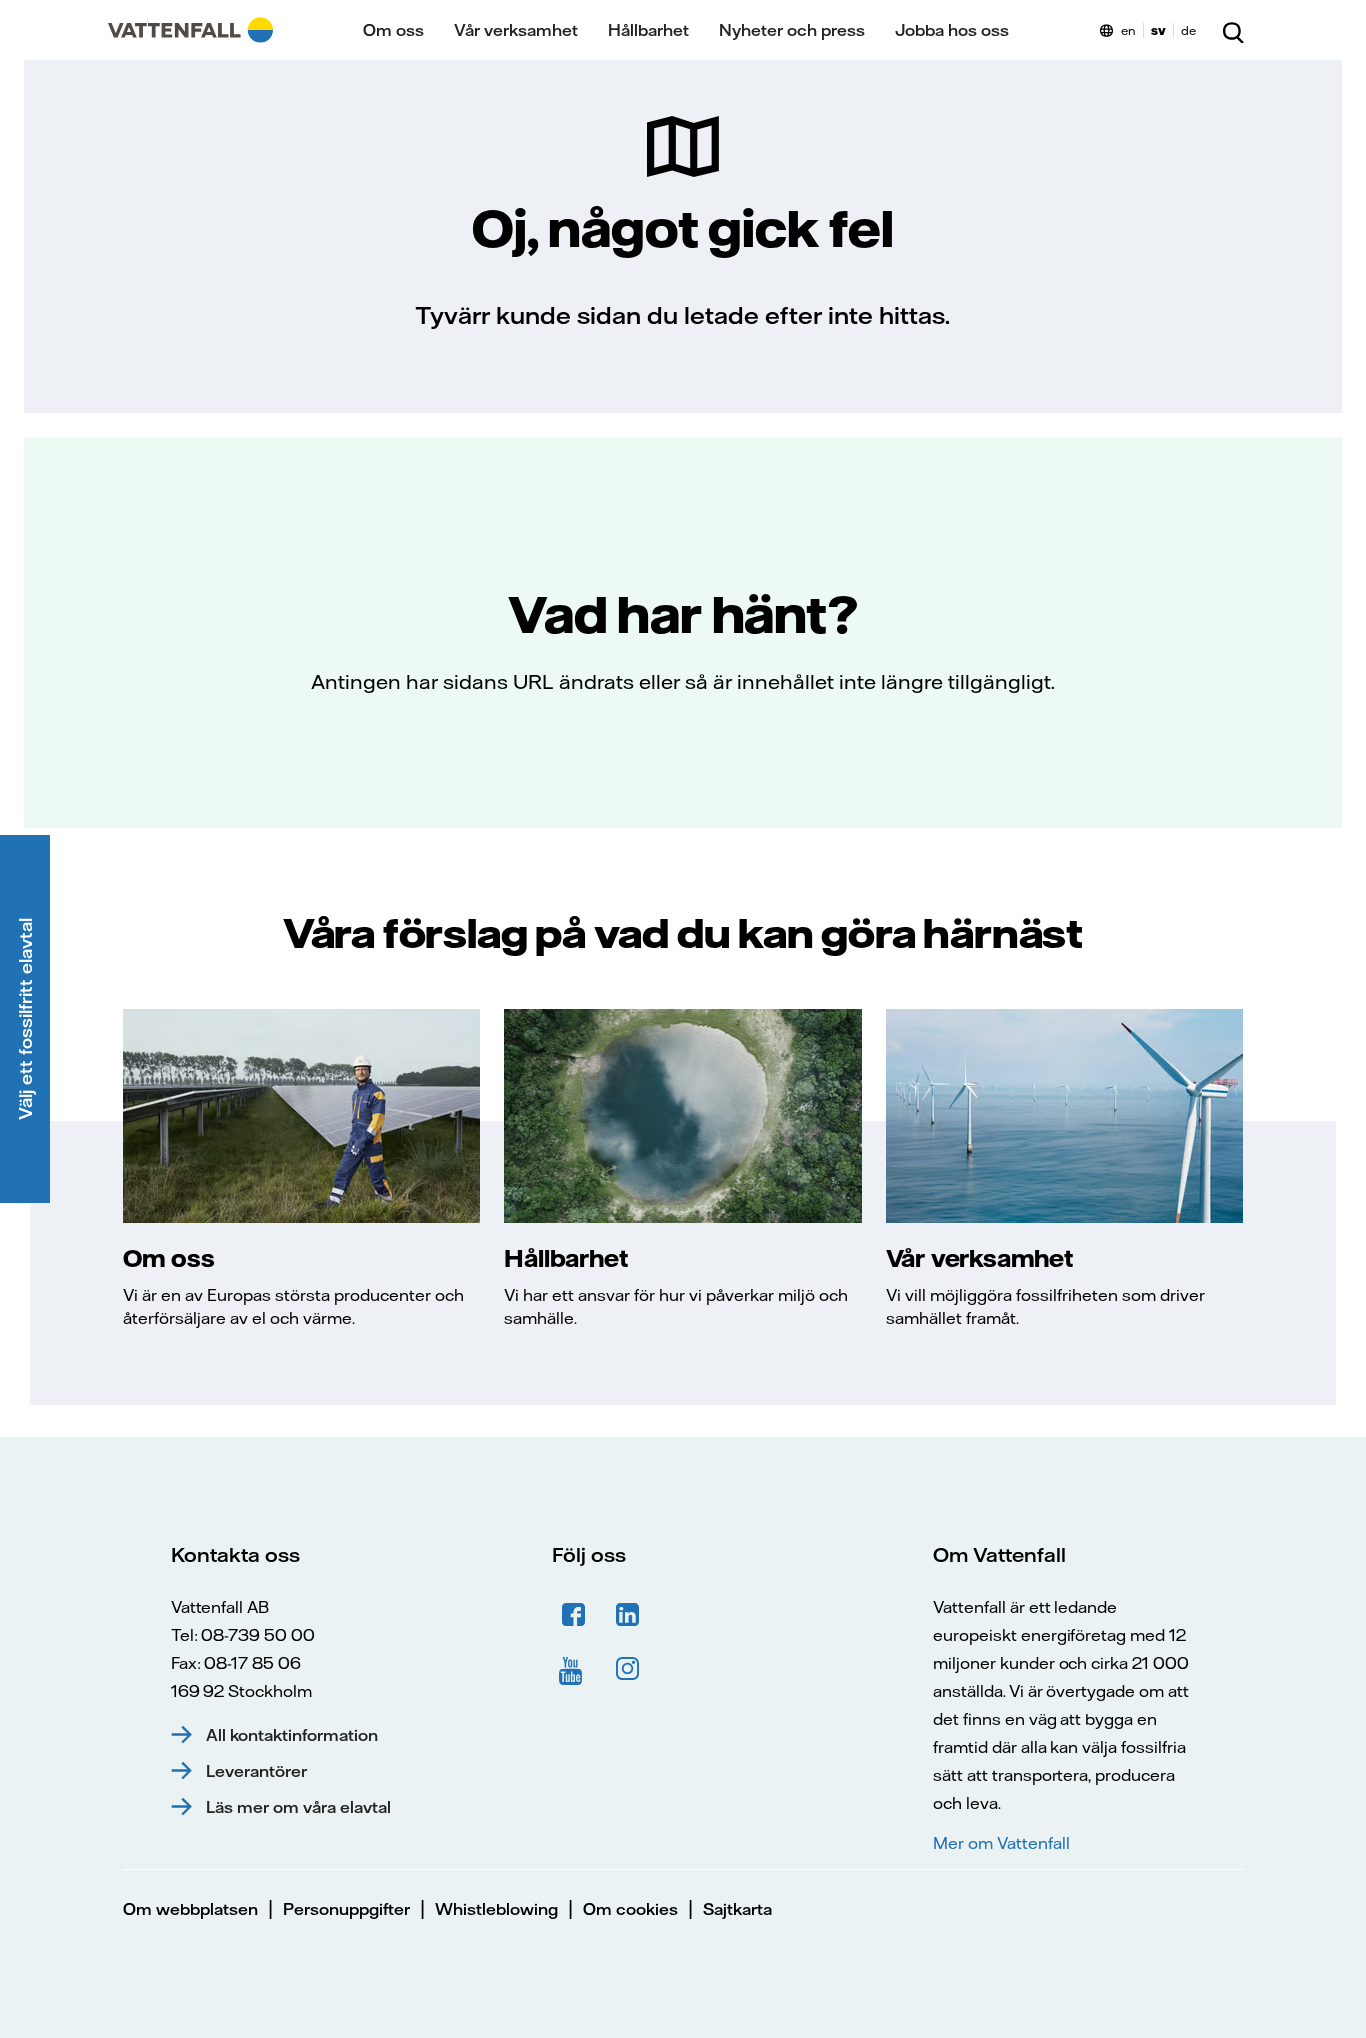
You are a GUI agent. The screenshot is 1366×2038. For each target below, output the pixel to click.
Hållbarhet (648, 30)
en (1128, 30)
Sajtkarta (737, 1909)
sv (1158, 30)
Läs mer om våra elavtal (298, 1807)
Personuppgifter (346, 1909)
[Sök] (1233, 30)
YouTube (574, 1669)
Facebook (574, 1615)
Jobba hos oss (952, 30)
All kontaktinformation (292, 1735)
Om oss (393, 30)
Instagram (628, 1669)
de (1188, 30)
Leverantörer (256, 1771)
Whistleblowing (496, 1909)
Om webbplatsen (190, 1909)
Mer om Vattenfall (1001, 1843)
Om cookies (630, 1909)
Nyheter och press (792, 30)
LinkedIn (628, 1615)
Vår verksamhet (516, 30)
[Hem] (190, 30)
